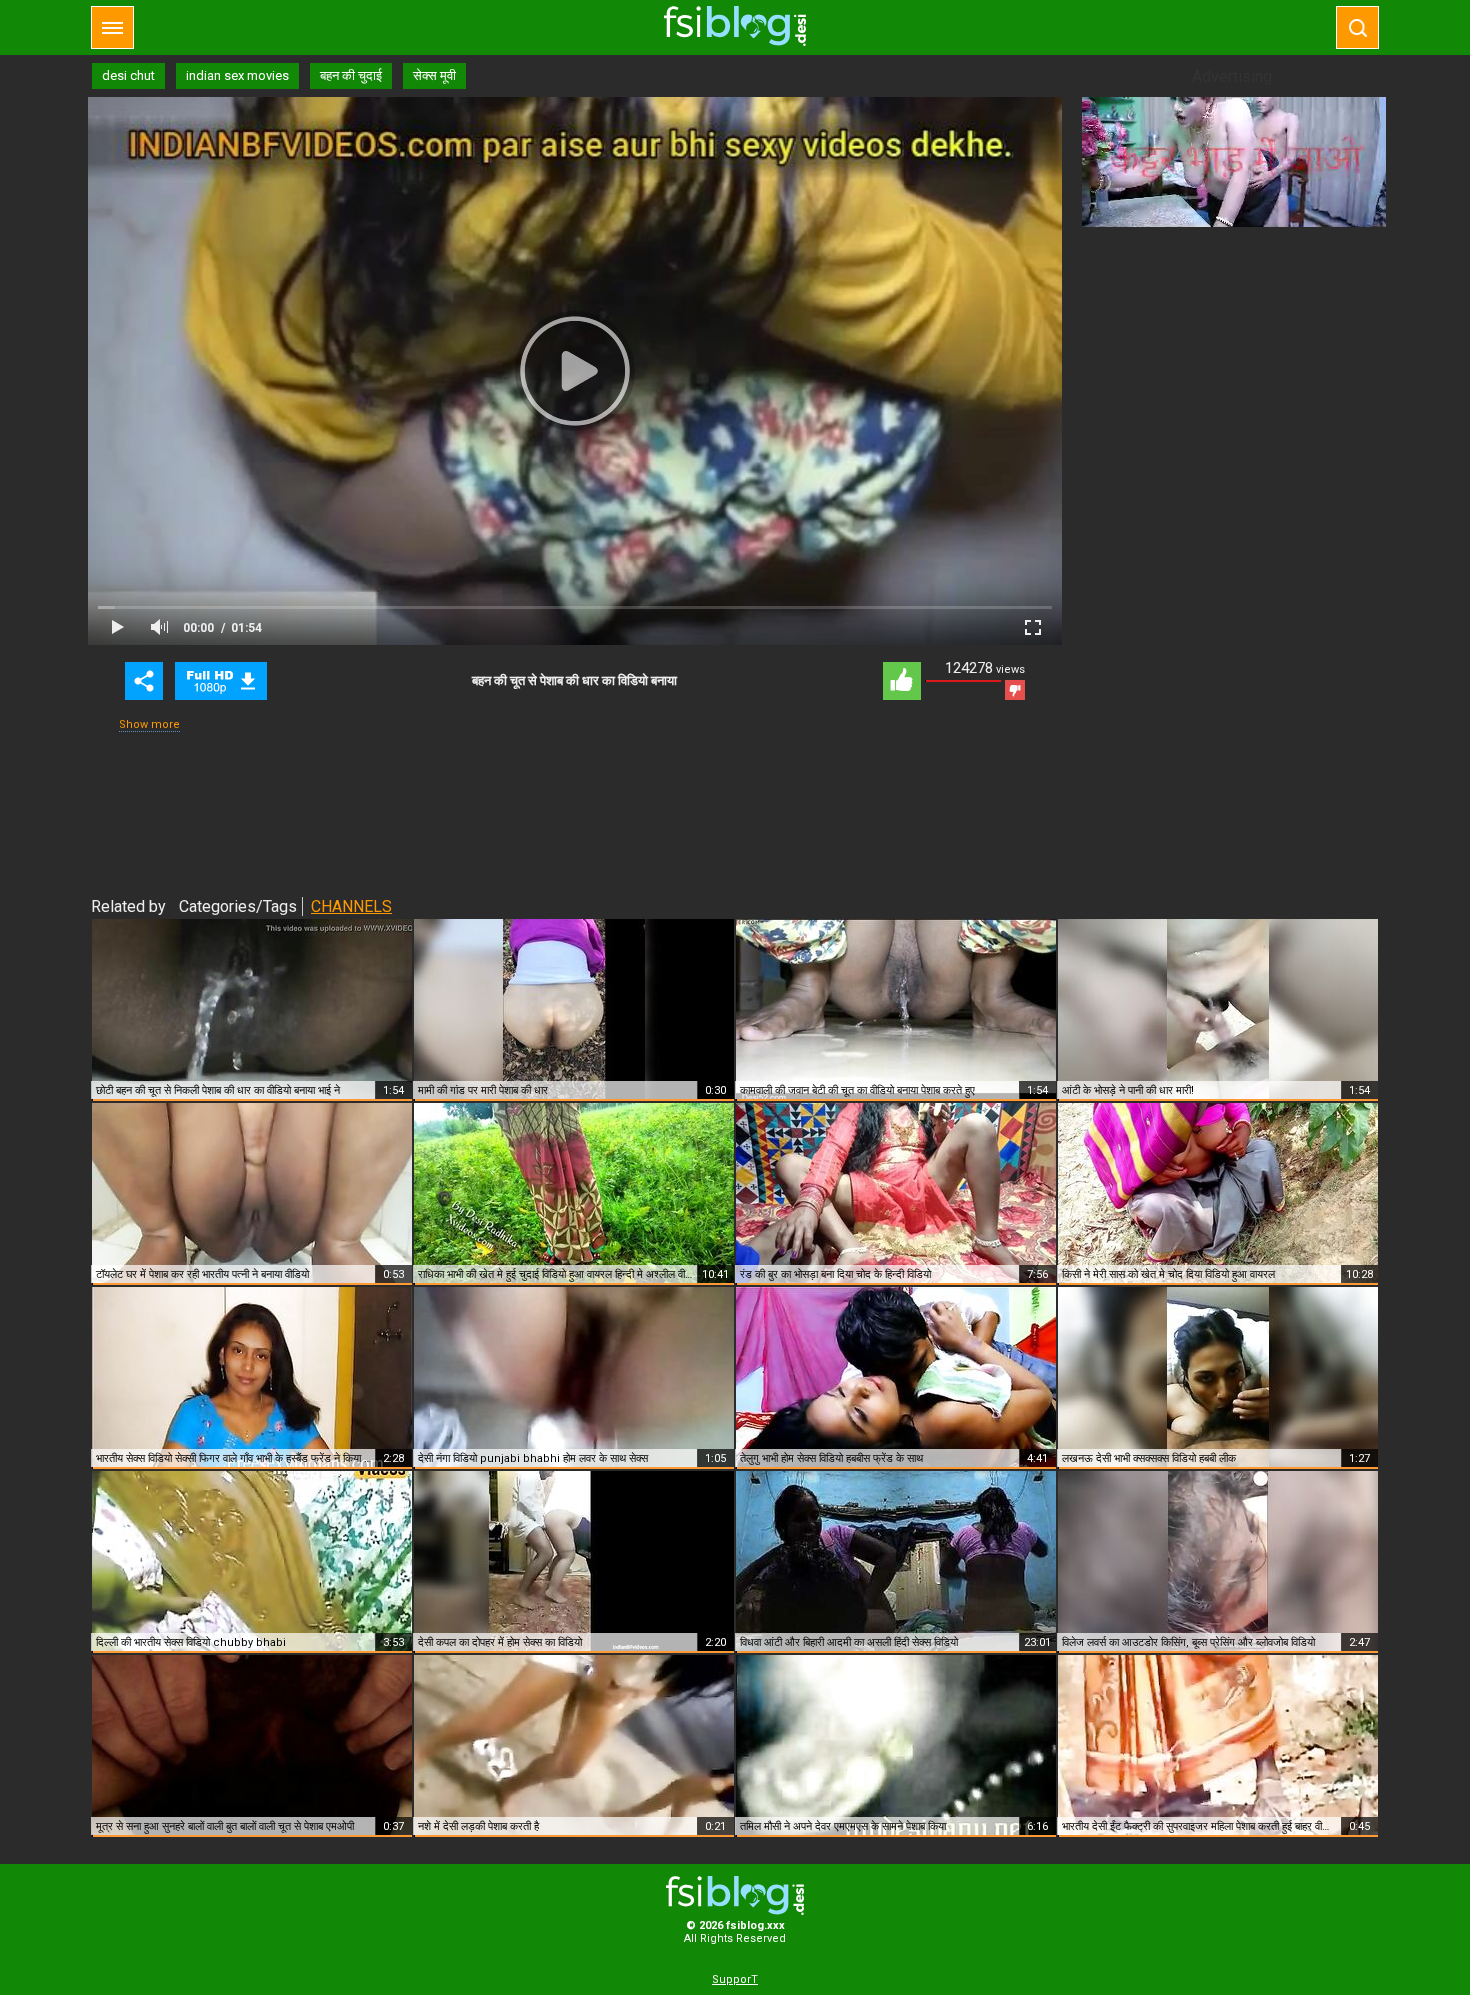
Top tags (112, 27)
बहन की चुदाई (351, 75)
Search (1357, 27)
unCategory (221, 681)
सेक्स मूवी (434, 75)
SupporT (735, 1979)
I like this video (902, 681)
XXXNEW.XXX (735, 26)
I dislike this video (1015, 690)
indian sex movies (237, 75)
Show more (149, 724)
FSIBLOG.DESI (735, 1895)
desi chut (128, 75)
